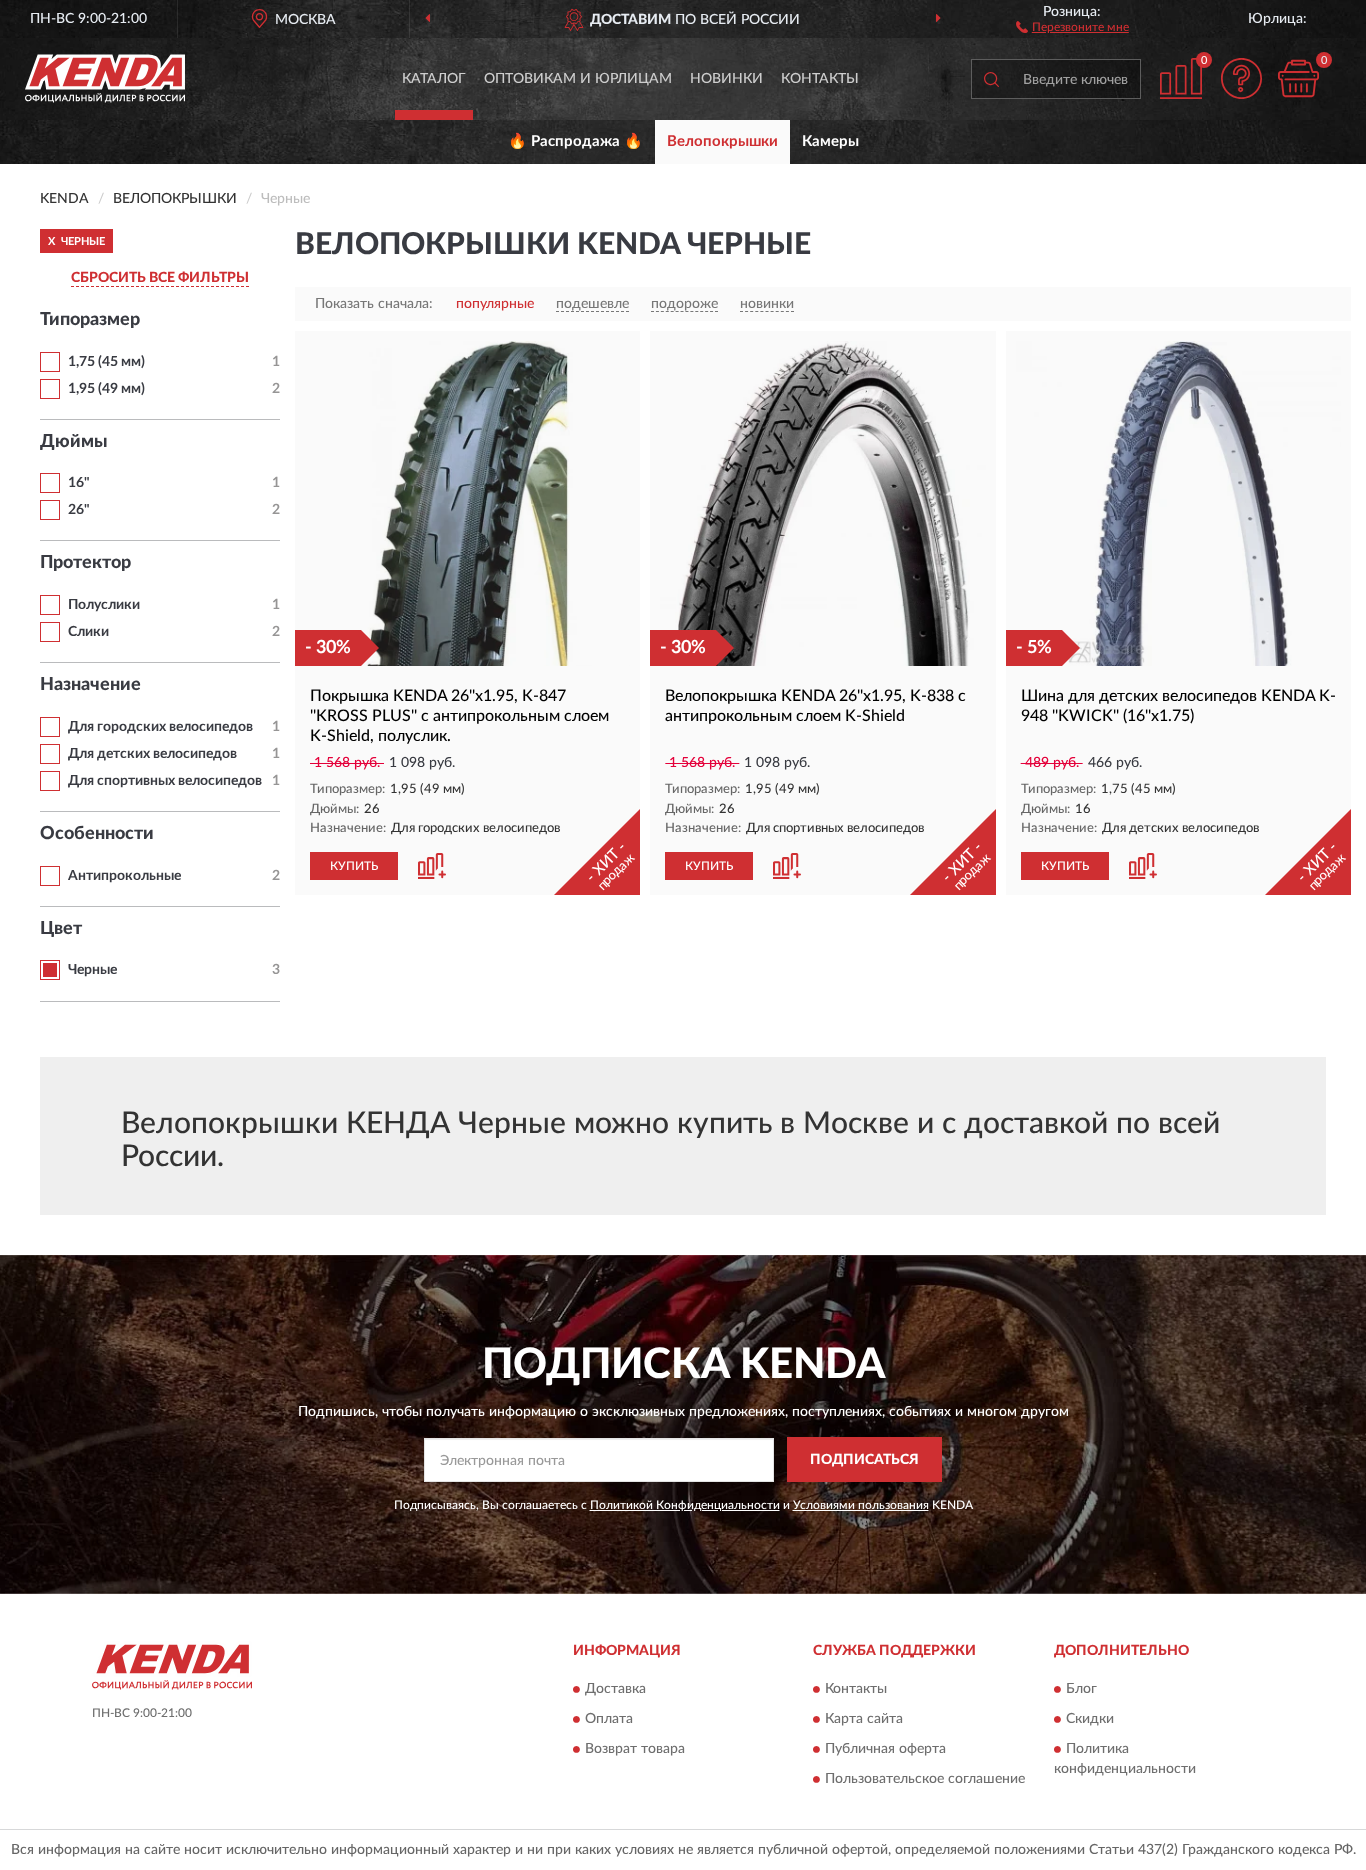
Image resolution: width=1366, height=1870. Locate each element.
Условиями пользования (861, 1505)
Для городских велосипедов (160, 727)
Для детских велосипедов (152, 754)
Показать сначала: (374, 304)
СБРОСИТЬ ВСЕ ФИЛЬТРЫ (160, 278)
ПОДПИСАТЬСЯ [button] (864, 1460)
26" (79, 510)
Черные (92, 970)
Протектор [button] (85, 563)
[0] (1298, 78)
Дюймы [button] (74, 442)
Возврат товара (635, 1750)
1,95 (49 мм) (106, 389)
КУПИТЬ (354, 866)
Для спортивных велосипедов (165, 781)
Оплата (609, 1720)
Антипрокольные (124, 876)
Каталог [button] (434, 79)
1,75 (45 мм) (106, 362)
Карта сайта (864, 1720)
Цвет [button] (61, 929)
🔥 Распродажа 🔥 (575, 141)
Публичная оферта (885, 1750)
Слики (88, 632)
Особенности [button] (97, 834)
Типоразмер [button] (90, 320)
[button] (1072, 26)
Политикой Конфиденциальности (685, 1505)
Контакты (820, 79)
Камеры (830, 141)
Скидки (1090, 1720)
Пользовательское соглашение (925, 1780)
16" (79, 483)
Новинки (726, 79)
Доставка (615, 1690)
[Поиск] (991, 79)
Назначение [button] (90, 685)
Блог (1081, 1690)
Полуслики (104, 605)
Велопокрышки (722, 141)
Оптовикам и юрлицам (578, 79)
